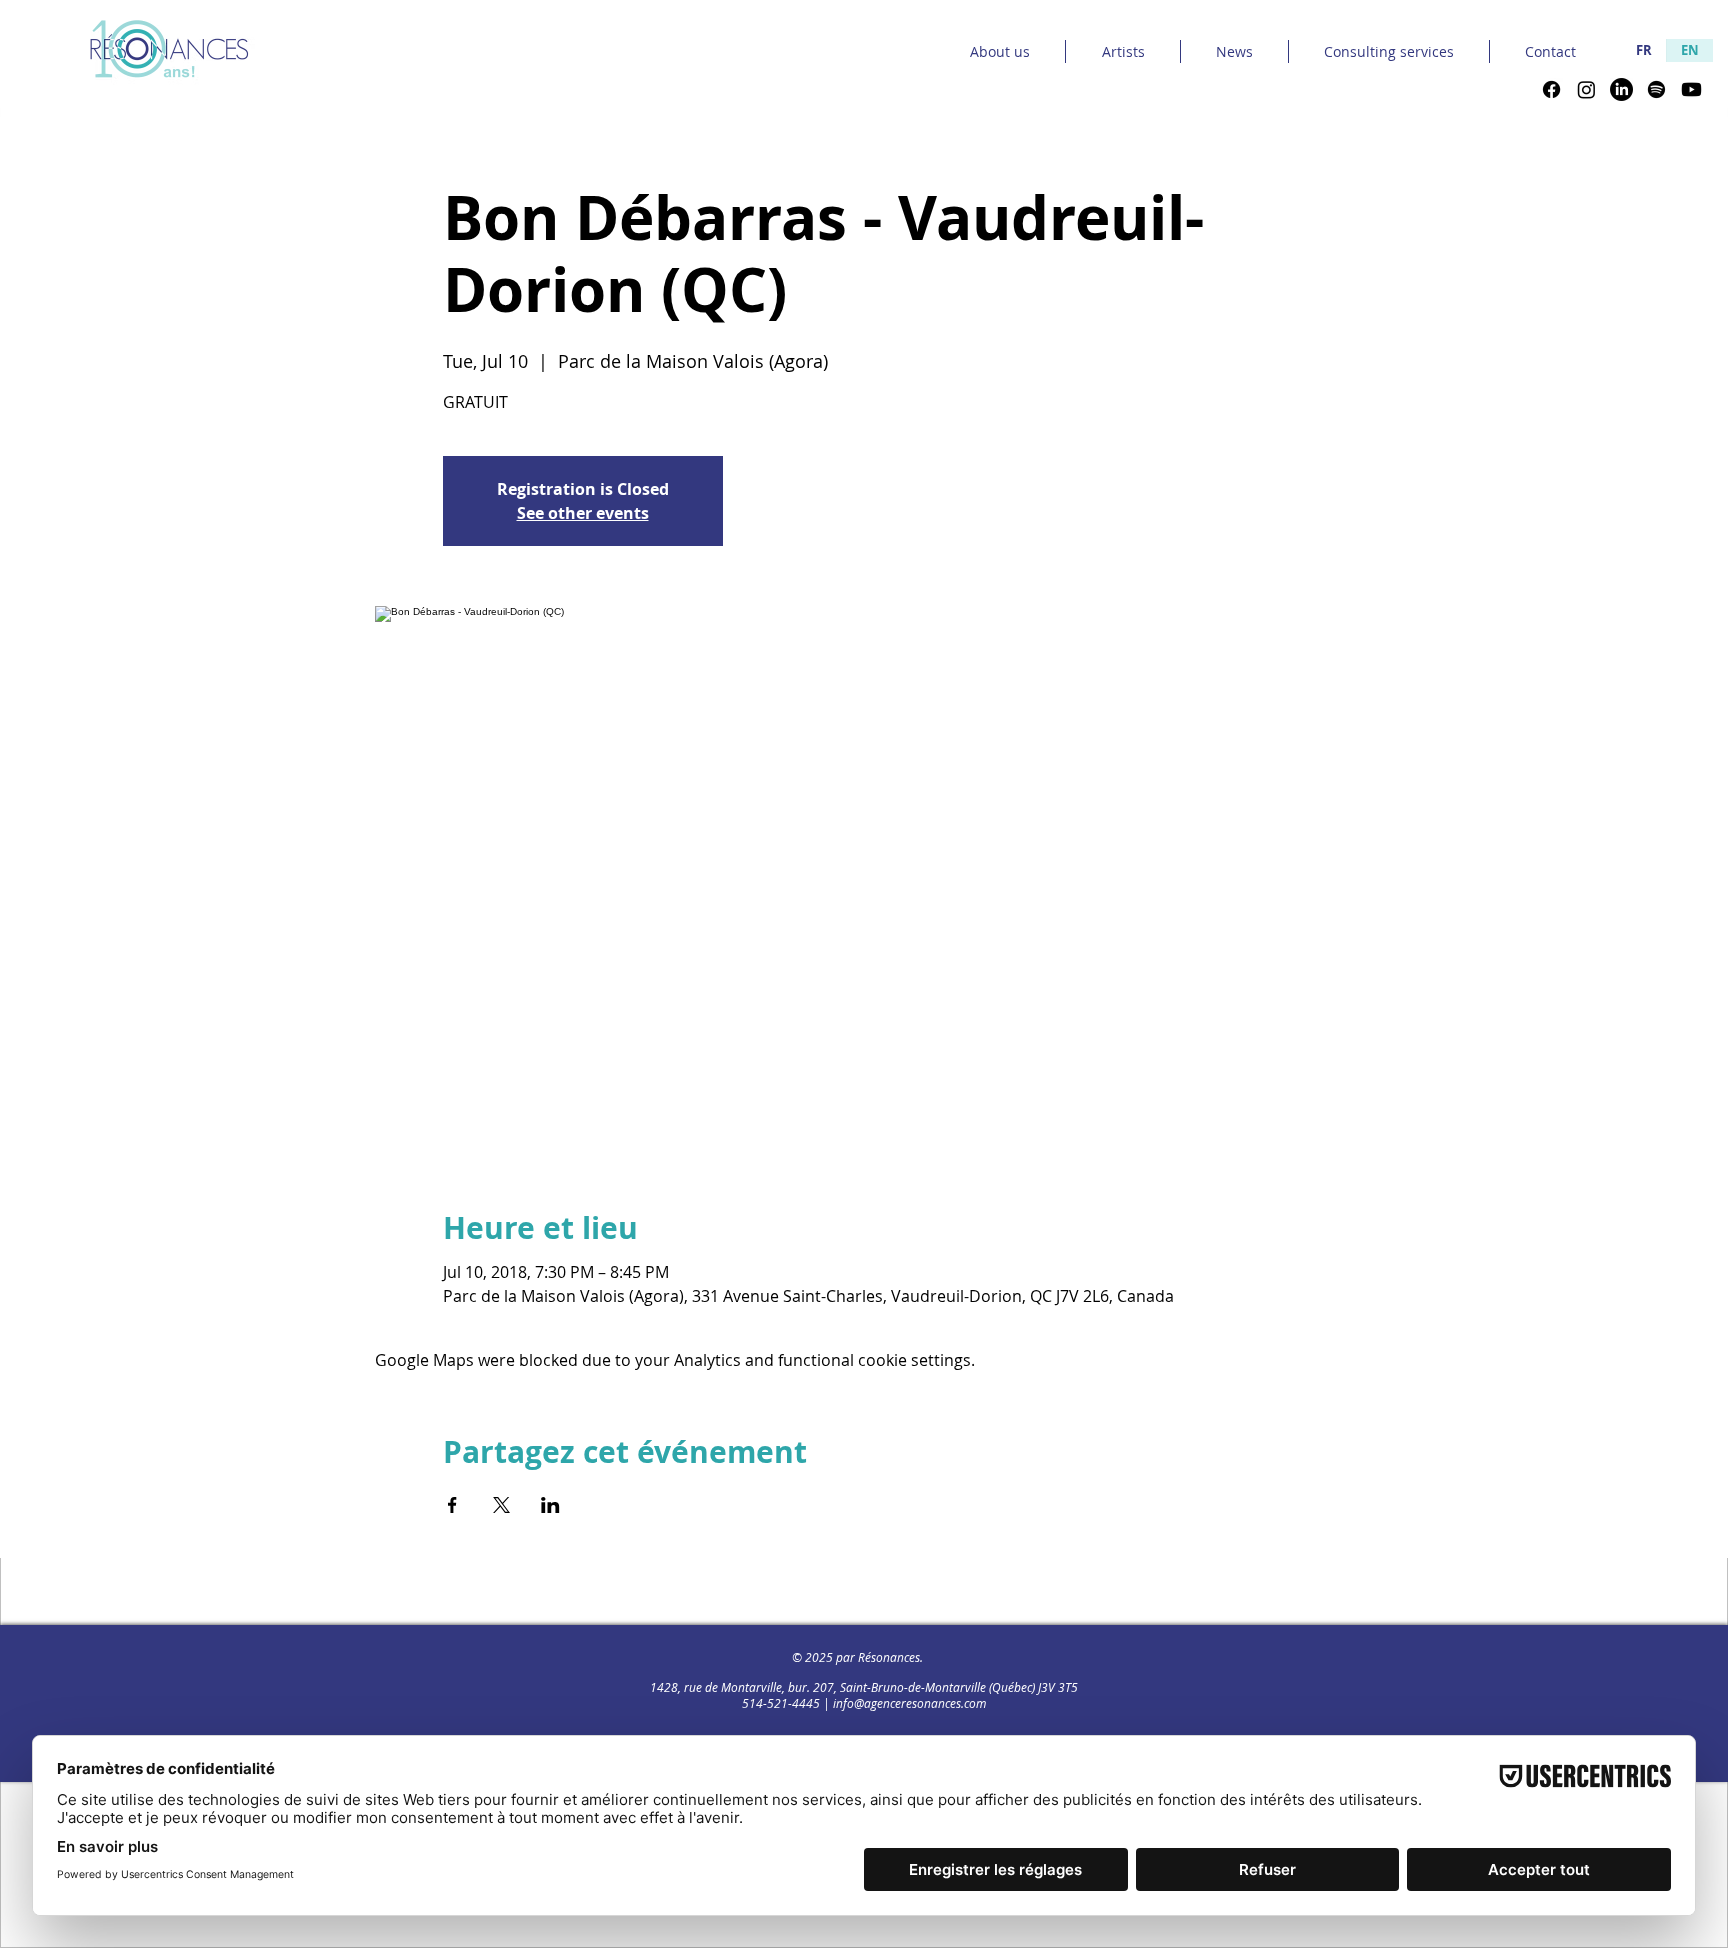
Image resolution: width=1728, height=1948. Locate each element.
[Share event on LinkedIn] (550, 1505)
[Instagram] (1586, 89)
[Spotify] (1656, 89)
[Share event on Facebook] (452, 1505)
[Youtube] (1691, 89)
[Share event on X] (501, 1505)
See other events (583, 513)
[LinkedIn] (1621, 89)
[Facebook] (1551, 89)
